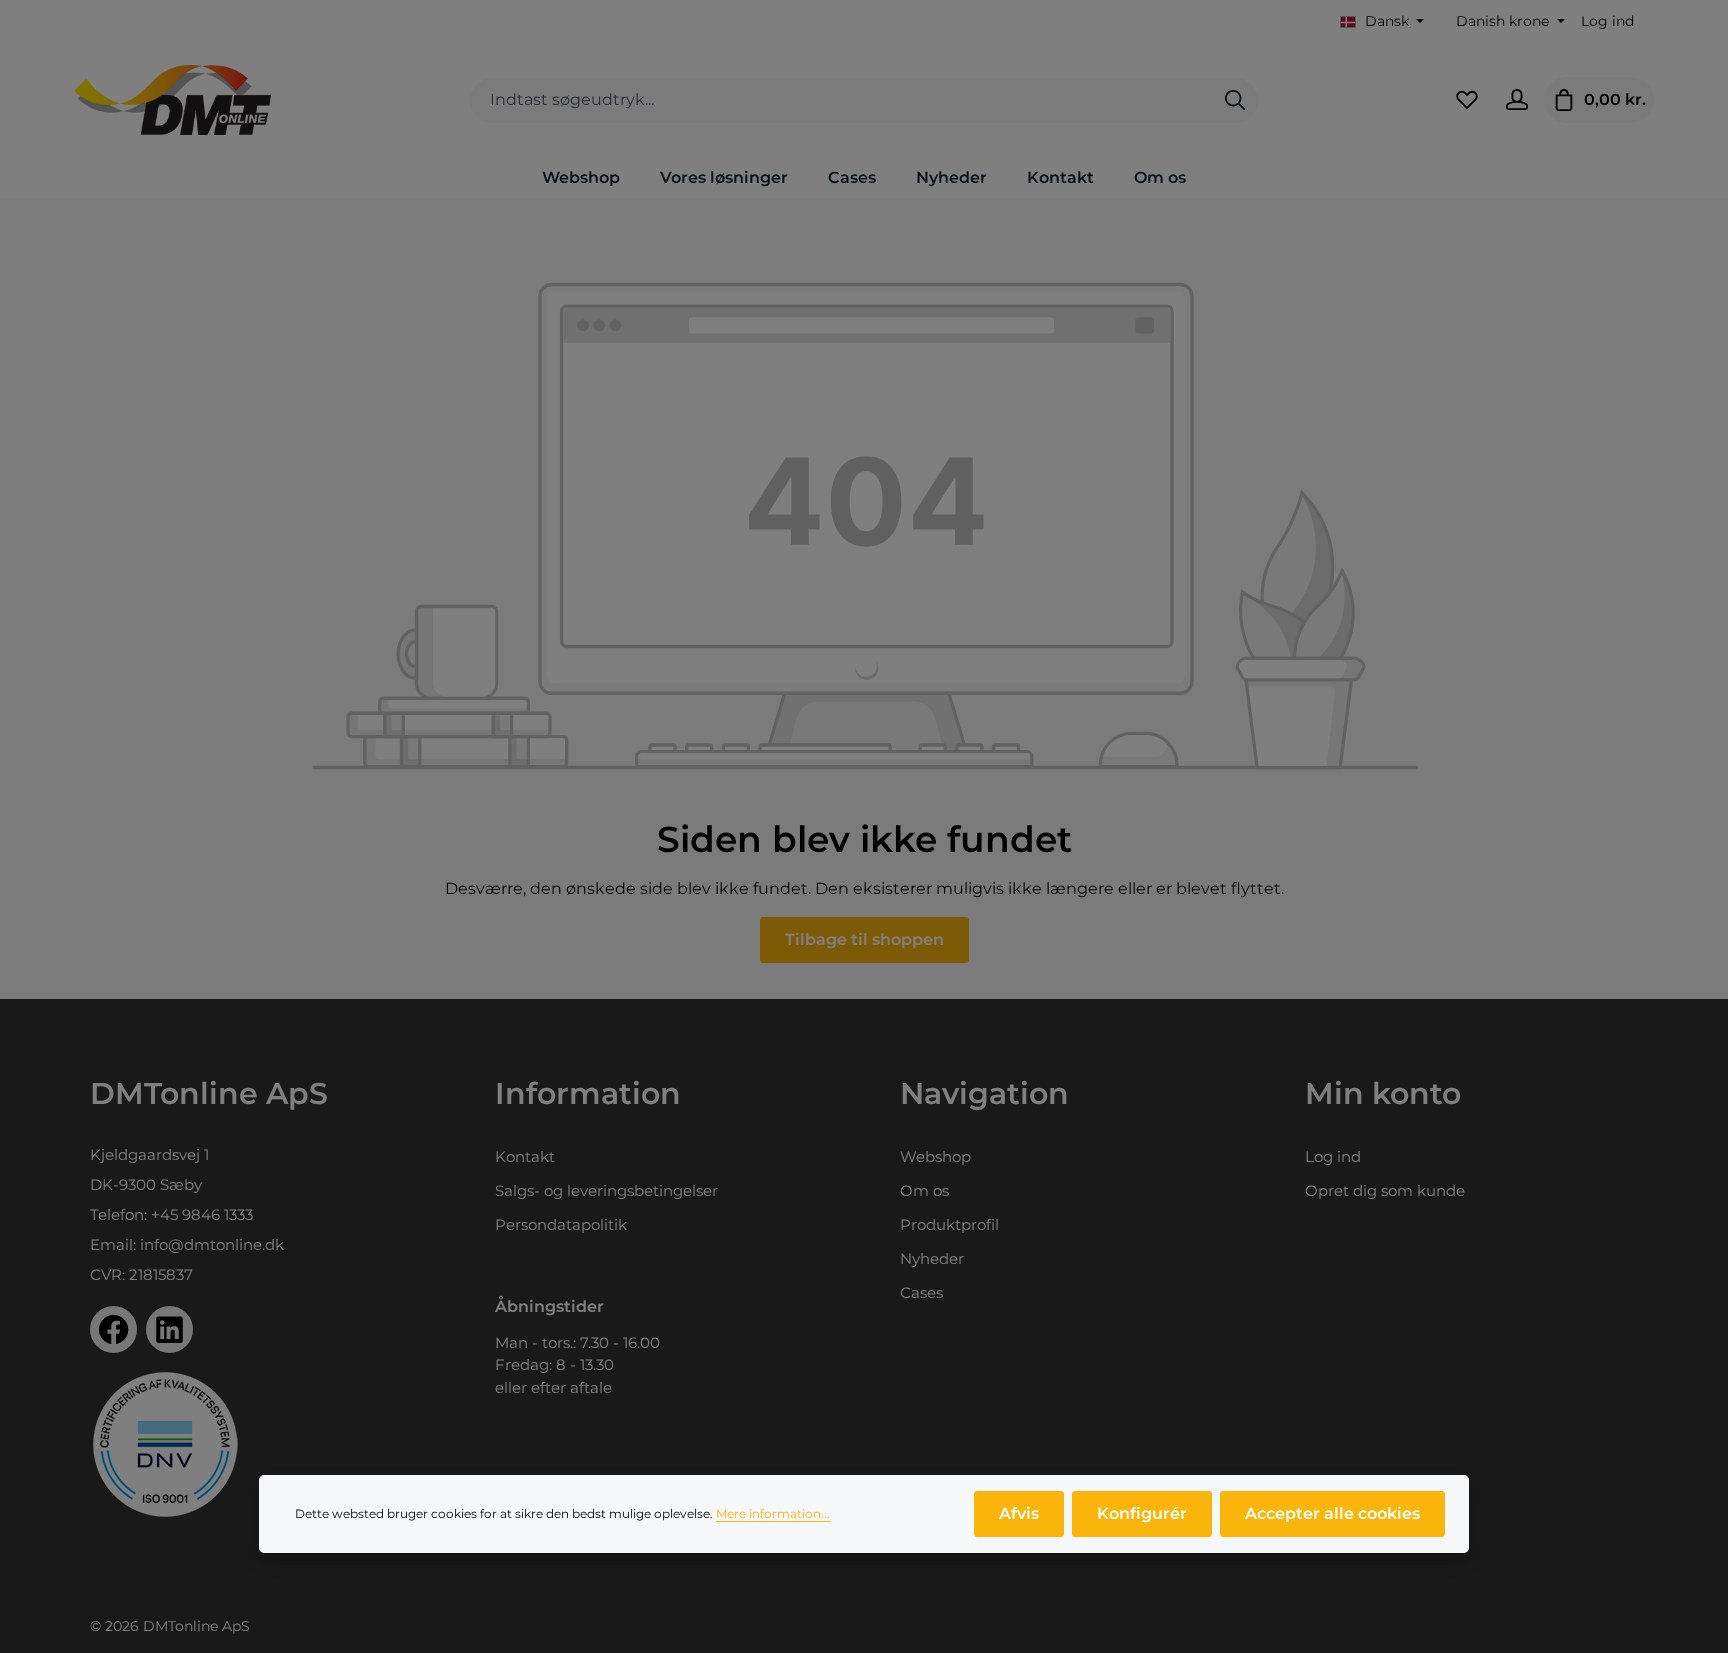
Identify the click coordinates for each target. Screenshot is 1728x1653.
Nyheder (932, 1258)
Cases (921, 1292)
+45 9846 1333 (202, 1214)
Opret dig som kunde (1385, 1190)
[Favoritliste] (1467, 100)
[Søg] (1235, 100)
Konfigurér (1142, 1513)
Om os (924, 1190)
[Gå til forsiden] (172, 100)
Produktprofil (949, 1224)
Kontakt (525, 1156)
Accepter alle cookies (1332, 1513)
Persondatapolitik (561, 1224)
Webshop (935, 1156)
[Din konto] (1517, 100)
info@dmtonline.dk (212, 1244)
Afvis (1019, 1513)
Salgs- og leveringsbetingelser (606, 1190)
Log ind (1607, 21)
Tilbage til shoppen (864, 939)
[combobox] (841, 100)
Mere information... (773, 1513)
